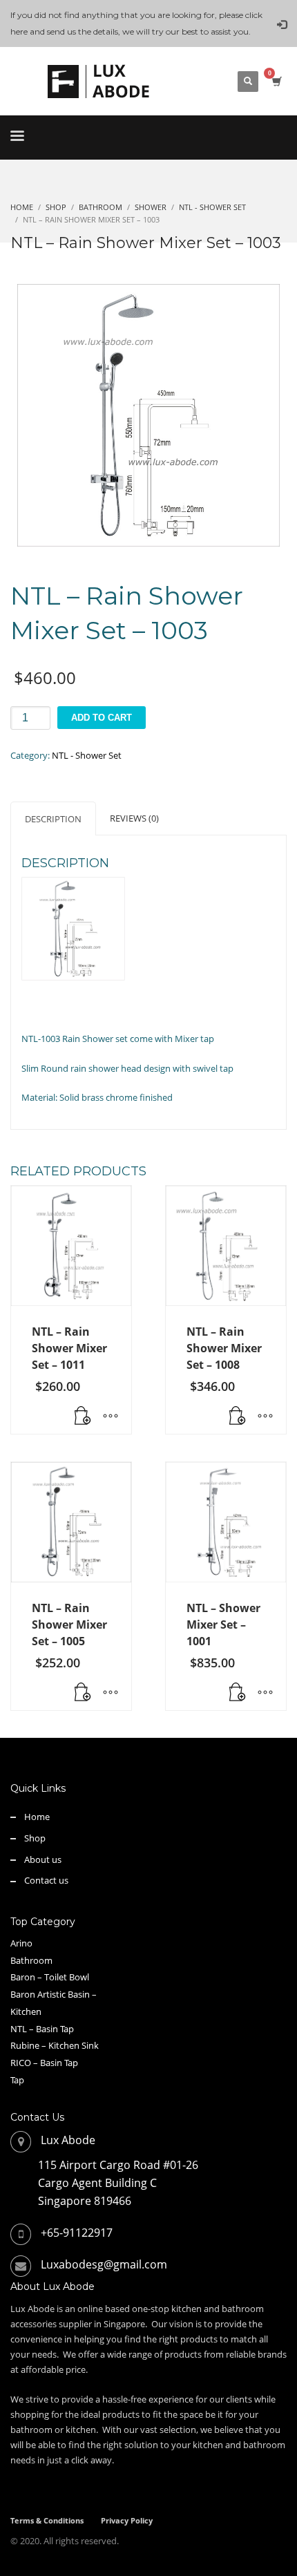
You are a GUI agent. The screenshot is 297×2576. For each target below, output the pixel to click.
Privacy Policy (127, 2520)
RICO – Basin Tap (44, 2063)
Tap (17, 2080)
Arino (21, 1943)
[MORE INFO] (111, 1417)
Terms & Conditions (47, 2520)
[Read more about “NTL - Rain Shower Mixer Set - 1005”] (83, 1693)
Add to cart (102, 718)
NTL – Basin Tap (42, 2029)
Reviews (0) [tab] (134, 818)
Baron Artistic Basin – (54, 1994)
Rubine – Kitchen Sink (55, 2045)
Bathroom (31, 1960)
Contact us (46, 1880)
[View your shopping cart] (276, 81)
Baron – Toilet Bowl (50, 1977)
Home (37, 1817)
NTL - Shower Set (87, 755)
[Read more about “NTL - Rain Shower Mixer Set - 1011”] (83, 1417)
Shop (35, 1838)
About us (43, 1859)
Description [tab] (53, 819)
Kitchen (26, 2011)
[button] (238, 1417)
